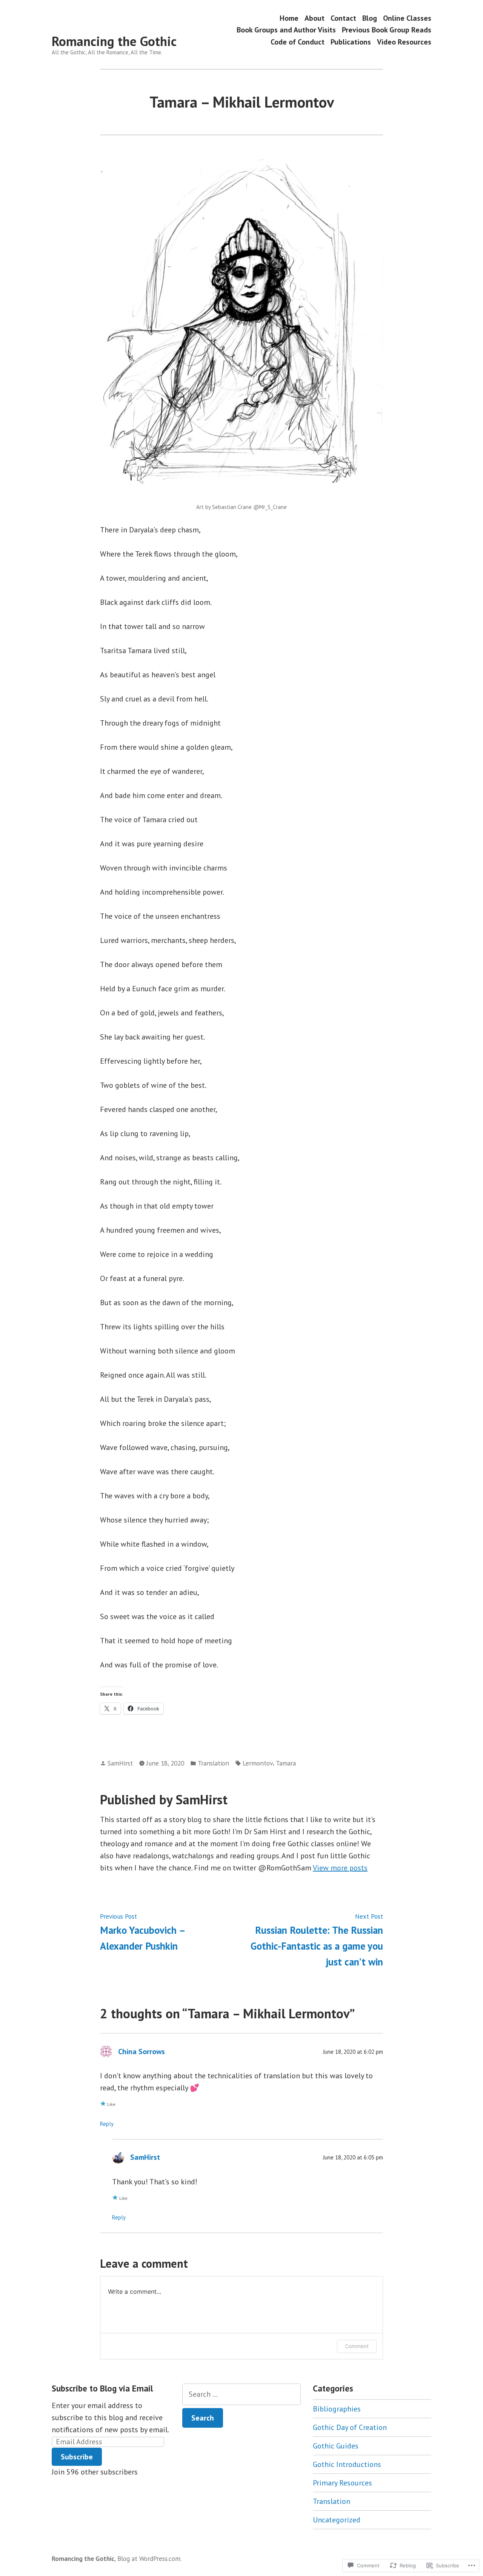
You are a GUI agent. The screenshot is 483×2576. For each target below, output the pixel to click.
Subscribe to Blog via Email (102, 2388)
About (315, 18)
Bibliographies (337, 2409)
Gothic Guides (336, 2446)
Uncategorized (337, 2520)
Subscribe (77, 2457)
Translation (213, 1763)
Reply (107, 2124)
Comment (357, 2346)
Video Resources (404, 42)
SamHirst (120, 1763)
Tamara (286, 1763)
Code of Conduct (298, 42)
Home (289, 18)
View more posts (340, 1868)
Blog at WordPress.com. (149, 2558)
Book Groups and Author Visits (286, 30)
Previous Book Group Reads (387, 30)
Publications (351, 42)
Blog (370, 18)
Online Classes (407, 18)
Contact (343, 18)
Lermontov (258, 1763)
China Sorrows (142, 2052)
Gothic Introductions (347, 2464)
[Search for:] (241, 2394)
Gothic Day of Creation (350, 2427)
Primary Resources (342, 2483)
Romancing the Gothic (114, 41)
